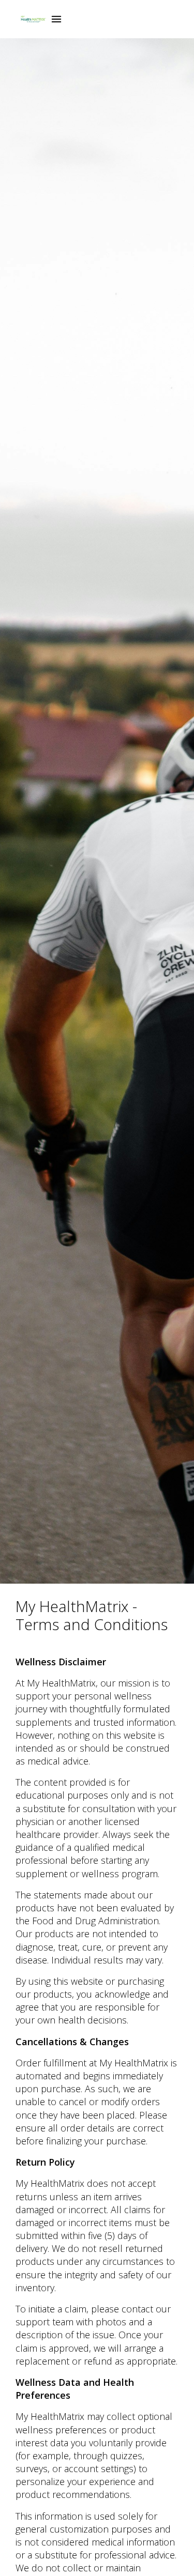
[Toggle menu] (56, 19)
